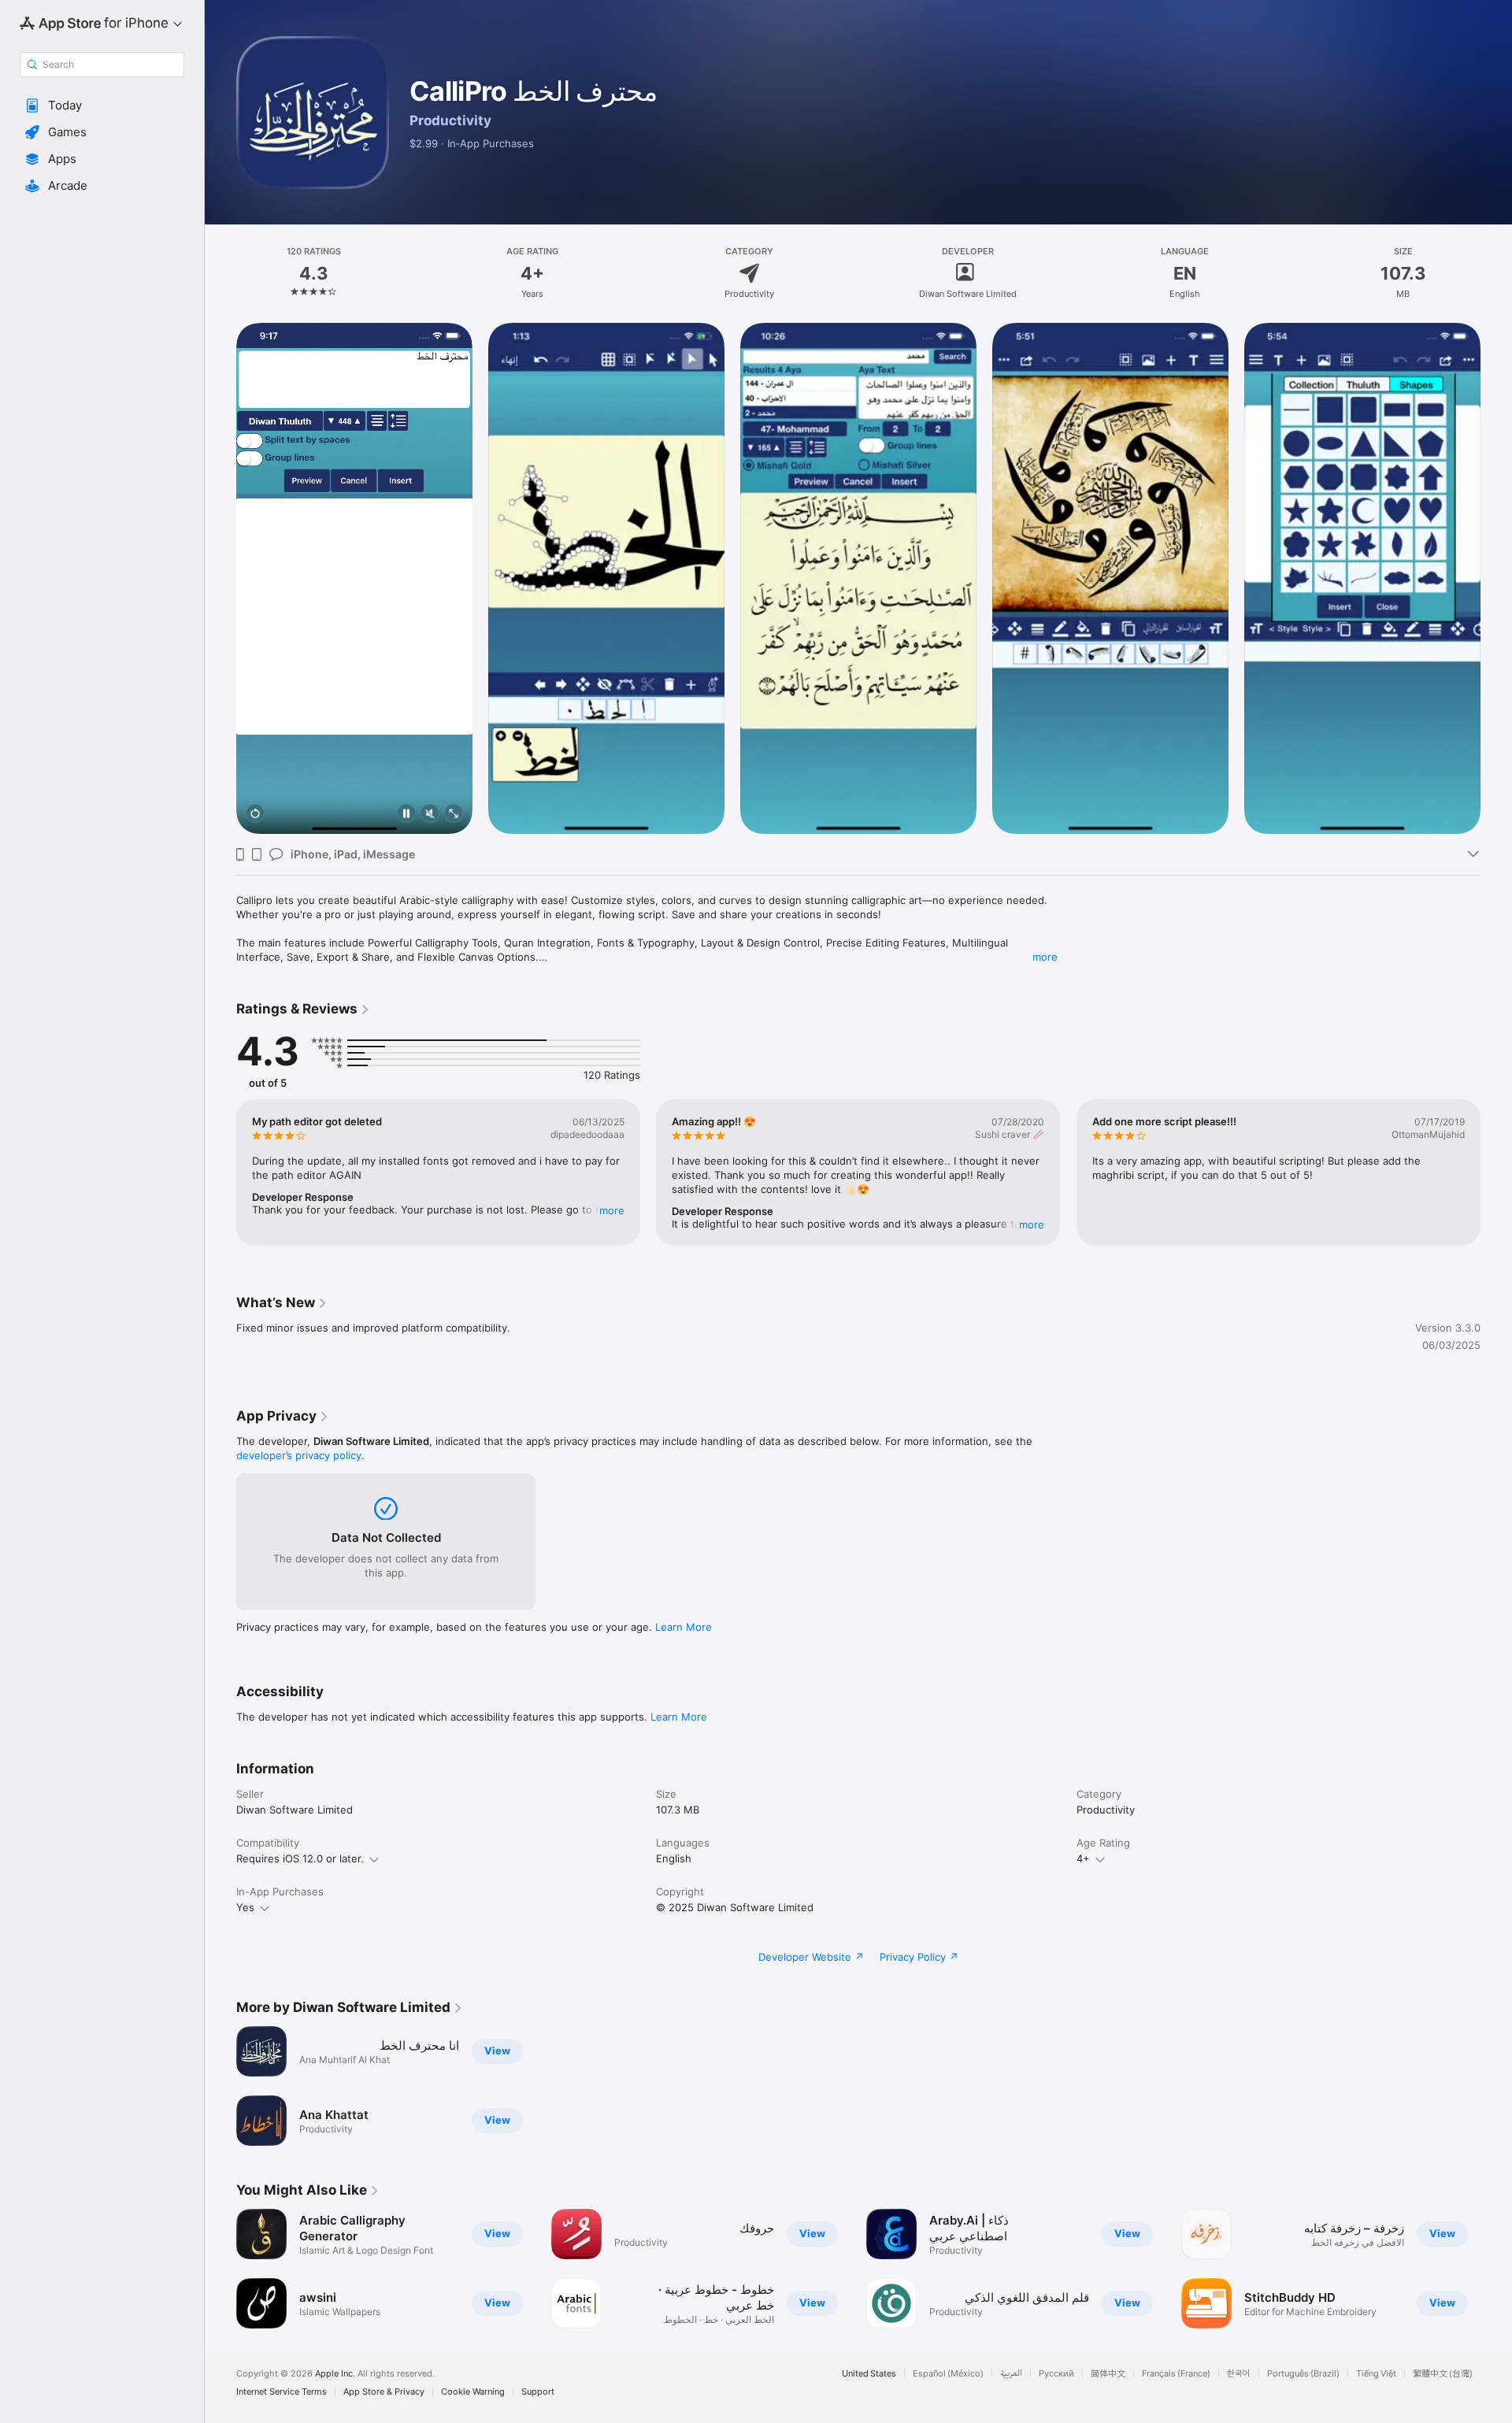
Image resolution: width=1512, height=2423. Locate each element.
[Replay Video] (255, 815)
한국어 (1239, 2374)
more (1045, 957)
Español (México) (948, 2374)
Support (538, 2392)
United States (869, 2374)
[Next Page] (1496, 579)
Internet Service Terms (282, 2392)
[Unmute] (430, 815)
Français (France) (1176, 2374)
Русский (1056, 2374)
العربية (1011, 2374)
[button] (102, 106)
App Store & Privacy (384, 2392)
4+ (1083, 1858)
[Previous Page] (220, 579)
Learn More (684, 1627)
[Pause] (406, 815)
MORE (612, 1210)
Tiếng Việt (1376, 2374)
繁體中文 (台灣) (1443, 2374)
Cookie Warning (473, 2392)
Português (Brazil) (1303, 2374)
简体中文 (1108, 2374)
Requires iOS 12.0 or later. (300, 1858)
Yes (245, 1907)
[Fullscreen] (454, 815)
